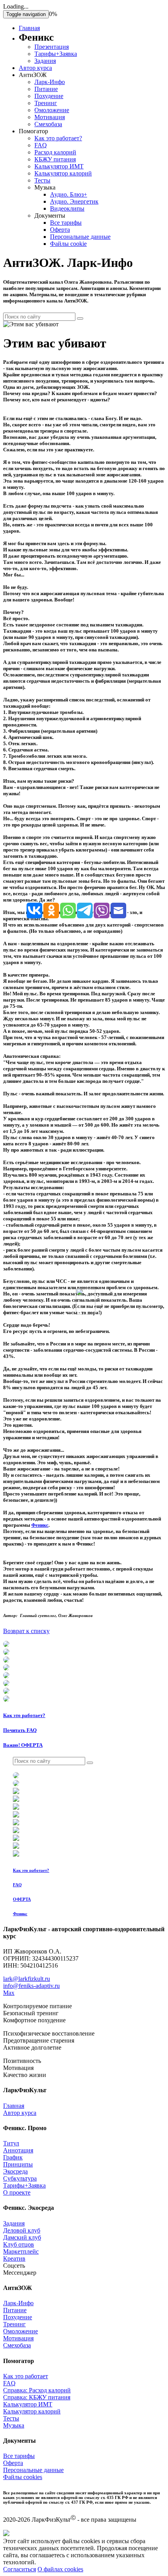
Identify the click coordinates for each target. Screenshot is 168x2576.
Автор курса (35, 68)
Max (9, 1993)
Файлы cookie (68, 244)
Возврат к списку (26, 1631)
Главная (29, 28)
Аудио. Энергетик (74, 201)
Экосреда (15, 2171)
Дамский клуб (22, 2237)
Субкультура (20, 2178)
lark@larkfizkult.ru (27, 1979)
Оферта (60, 230)
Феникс (40, 1525)
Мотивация (50, 117)
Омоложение (52, 110)
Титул (11, 2143)
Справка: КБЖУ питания (37, 2397)
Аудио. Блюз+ (69, 194)
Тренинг (46, 103)
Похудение (49, 96)
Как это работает (26, 2376)
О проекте (17, 2192)
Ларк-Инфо (50, 82)
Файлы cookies (23, 2477)
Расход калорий (55, 152)
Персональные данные (80, 237)
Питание (46, 89)
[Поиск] (80, 318)
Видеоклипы (67, 208)
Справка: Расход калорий (37, 2390)
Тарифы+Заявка (56, 54)
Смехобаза (48, 124)
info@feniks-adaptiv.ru (31, 1986)
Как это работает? (58, 138)
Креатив (14, 2258)
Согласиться (20, 2569)
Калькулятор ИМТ (59, 166)
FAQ (41, 145)
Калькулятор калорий (63, 173)
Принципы (18, 2164)
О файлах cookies (60, 2569)
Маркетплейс (21, 2251)
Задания (45, 61)
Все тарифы (66, 223)
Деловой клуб (22, 2230)
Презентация (52, 47)
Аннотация (18, 2150)
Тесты (42, 180)
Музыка (14, 2425)
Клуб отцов (19, 2244)
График (13, 2157)
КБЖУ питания (55, 159)
